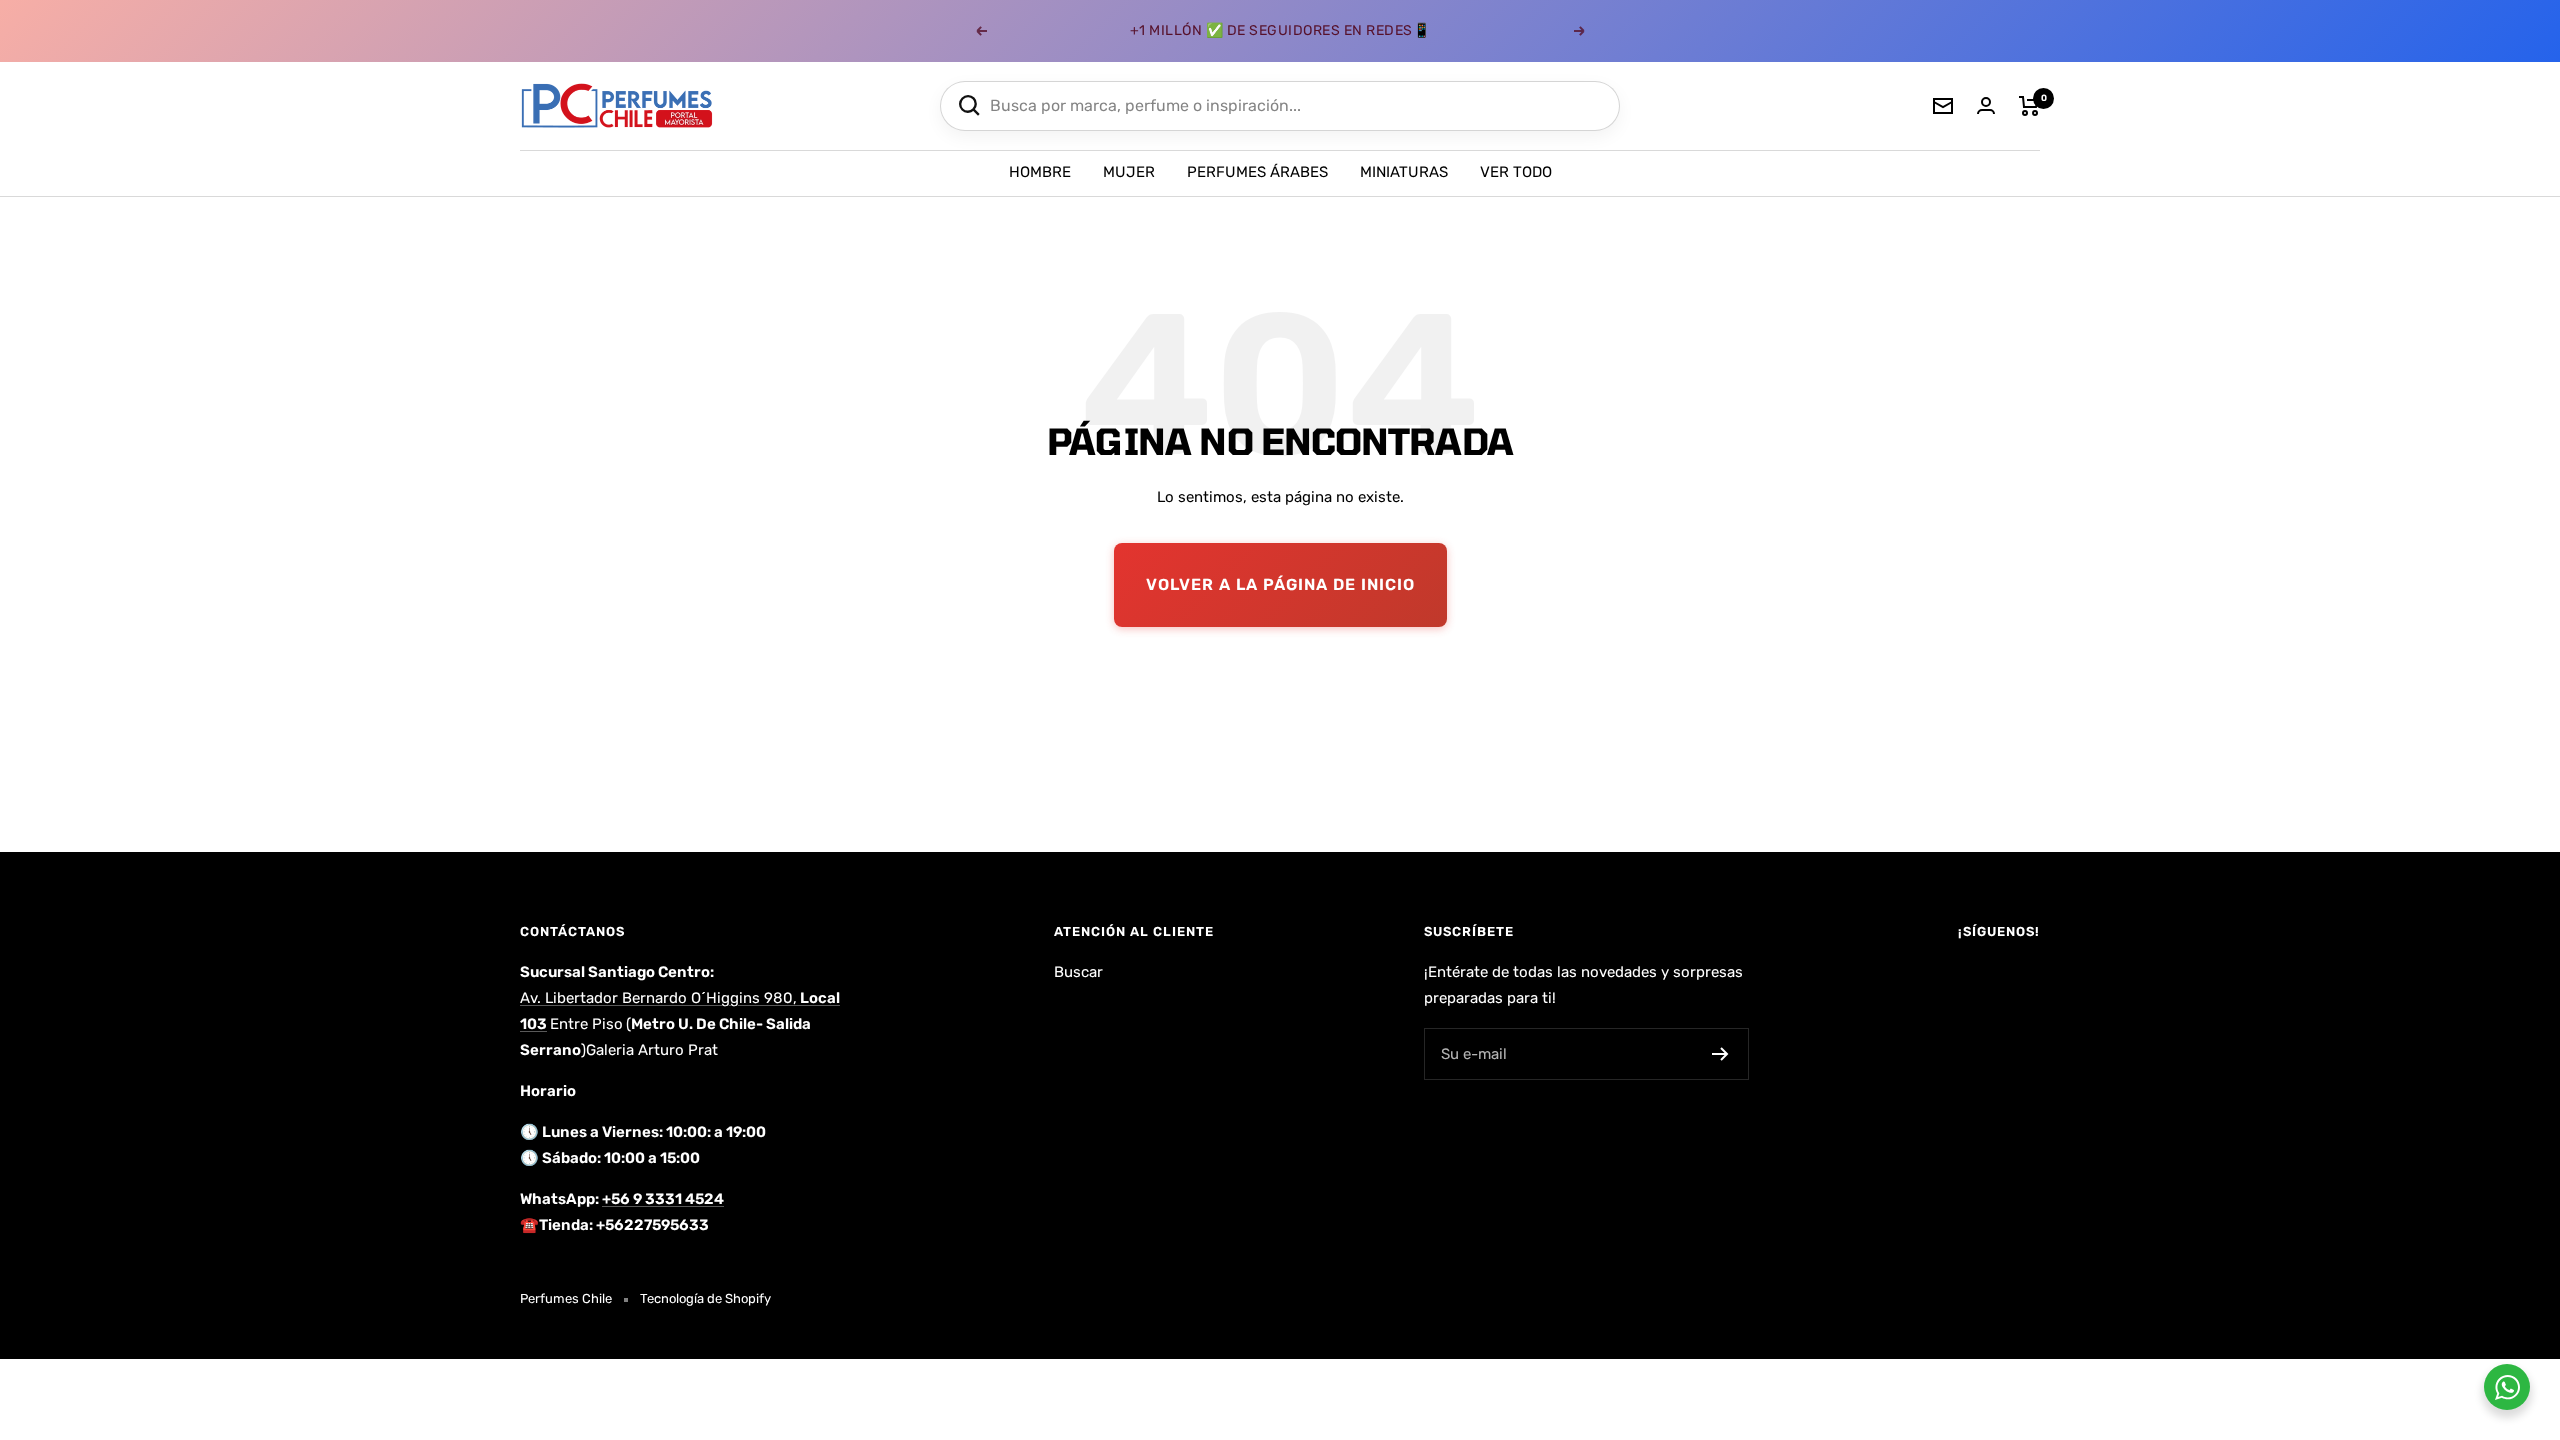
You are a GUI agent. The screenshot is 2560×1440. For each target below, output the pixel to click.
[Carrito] (2029, 106)
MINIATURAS (1404, 172)
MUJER (1129, 172)
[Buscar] (969, 105)
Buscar (1078, 972)
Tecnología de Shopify (705, 1298)
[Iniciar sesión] (1986, 105)
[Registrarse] (1720, 1054)
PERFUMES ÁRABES (1257, 172)
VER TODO (1516, 172)
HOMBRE (1040, 172)
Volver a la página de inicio (1280, 584)
